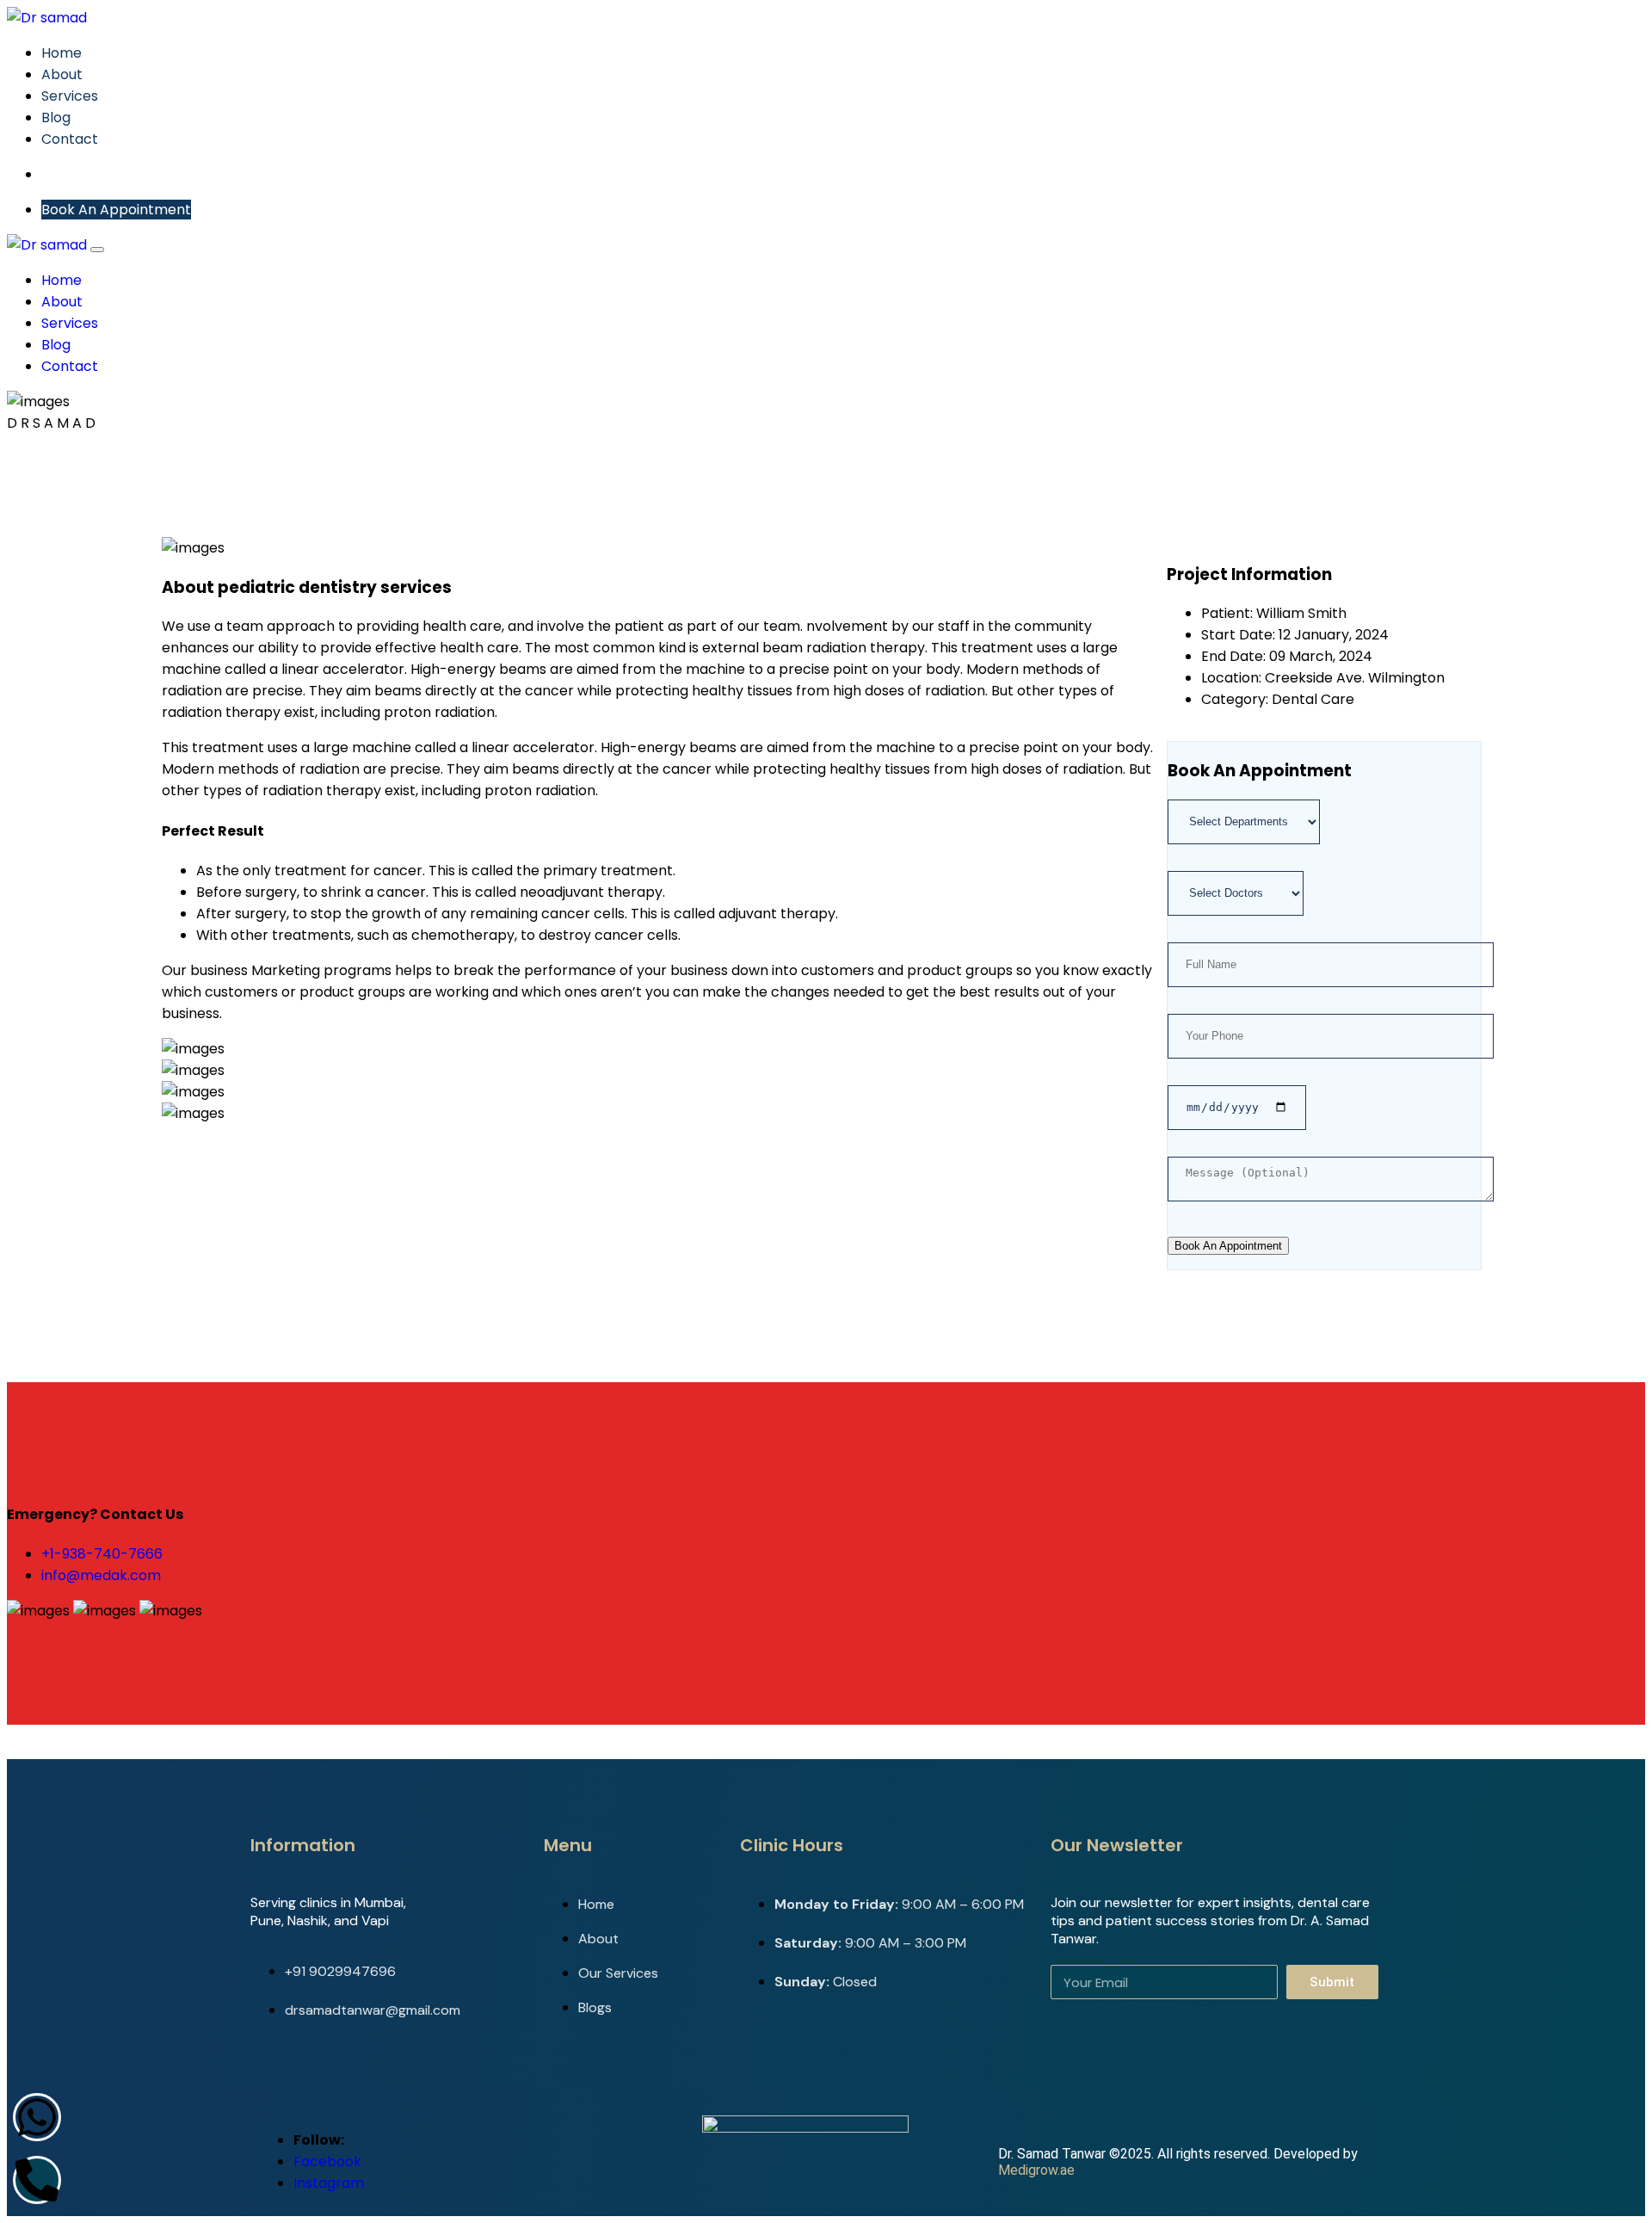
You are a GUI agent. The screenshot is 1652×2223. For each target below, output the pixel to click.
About (62, 74)
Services (70, 96)
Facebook (327, 2161)
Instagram (329, 2183)
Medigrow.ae (1036, 2170)
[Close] (97, 250)
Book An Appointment (116, 210)
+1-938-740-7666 (102, 1554)
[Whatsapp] (37, 2117)
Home (62, 53)
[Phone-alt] (37, 2180)
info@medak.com (101, 1575)
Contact (70, 139)
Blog (56, 117)
